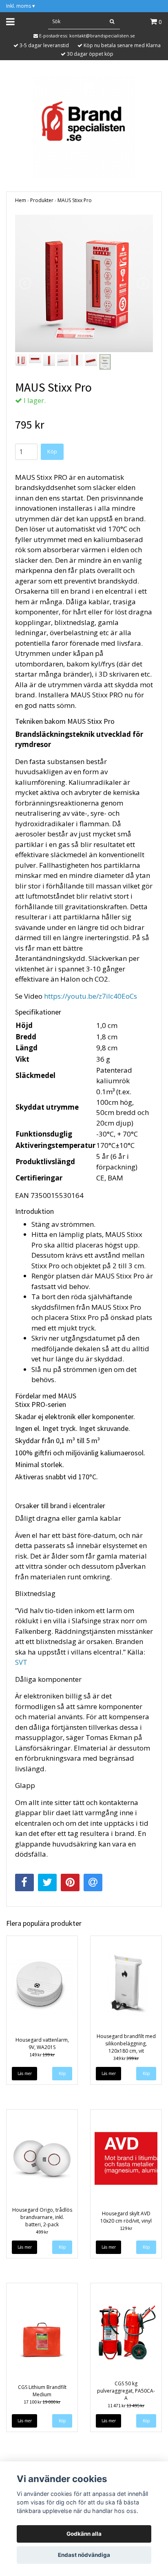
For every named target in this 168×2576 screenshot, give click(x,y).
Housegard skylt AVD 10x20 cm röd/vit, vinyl (126, 2217)
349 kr (126, 2058)
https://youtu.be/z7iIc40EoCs (91, 996)
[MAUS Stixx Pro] (84, 283)
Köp (52, 451)
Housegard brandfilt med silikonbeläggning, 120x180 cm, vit (126, 2044)
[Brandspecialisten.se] (84, 127)
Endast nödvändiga (84, 2555)
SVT (21, 1662)
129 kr (126, 2228)
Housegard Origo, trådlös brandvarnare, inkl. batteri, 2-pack (42, 2217)
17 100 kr (42, 2402)
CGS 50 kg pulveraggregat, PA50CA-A (126, 2391)
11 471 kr (126, 2405)
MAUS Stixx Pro (75, 200)
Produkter (42, 200)
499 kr (42, 2232)
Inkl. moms (21, 6)
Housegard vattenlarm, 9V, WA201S (42, 2044)
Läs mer (25, 2073)
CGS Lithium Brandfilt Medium (42, 2391)
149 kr (42, 2054)
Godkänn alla (84, 2534)
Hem (21, 200)
